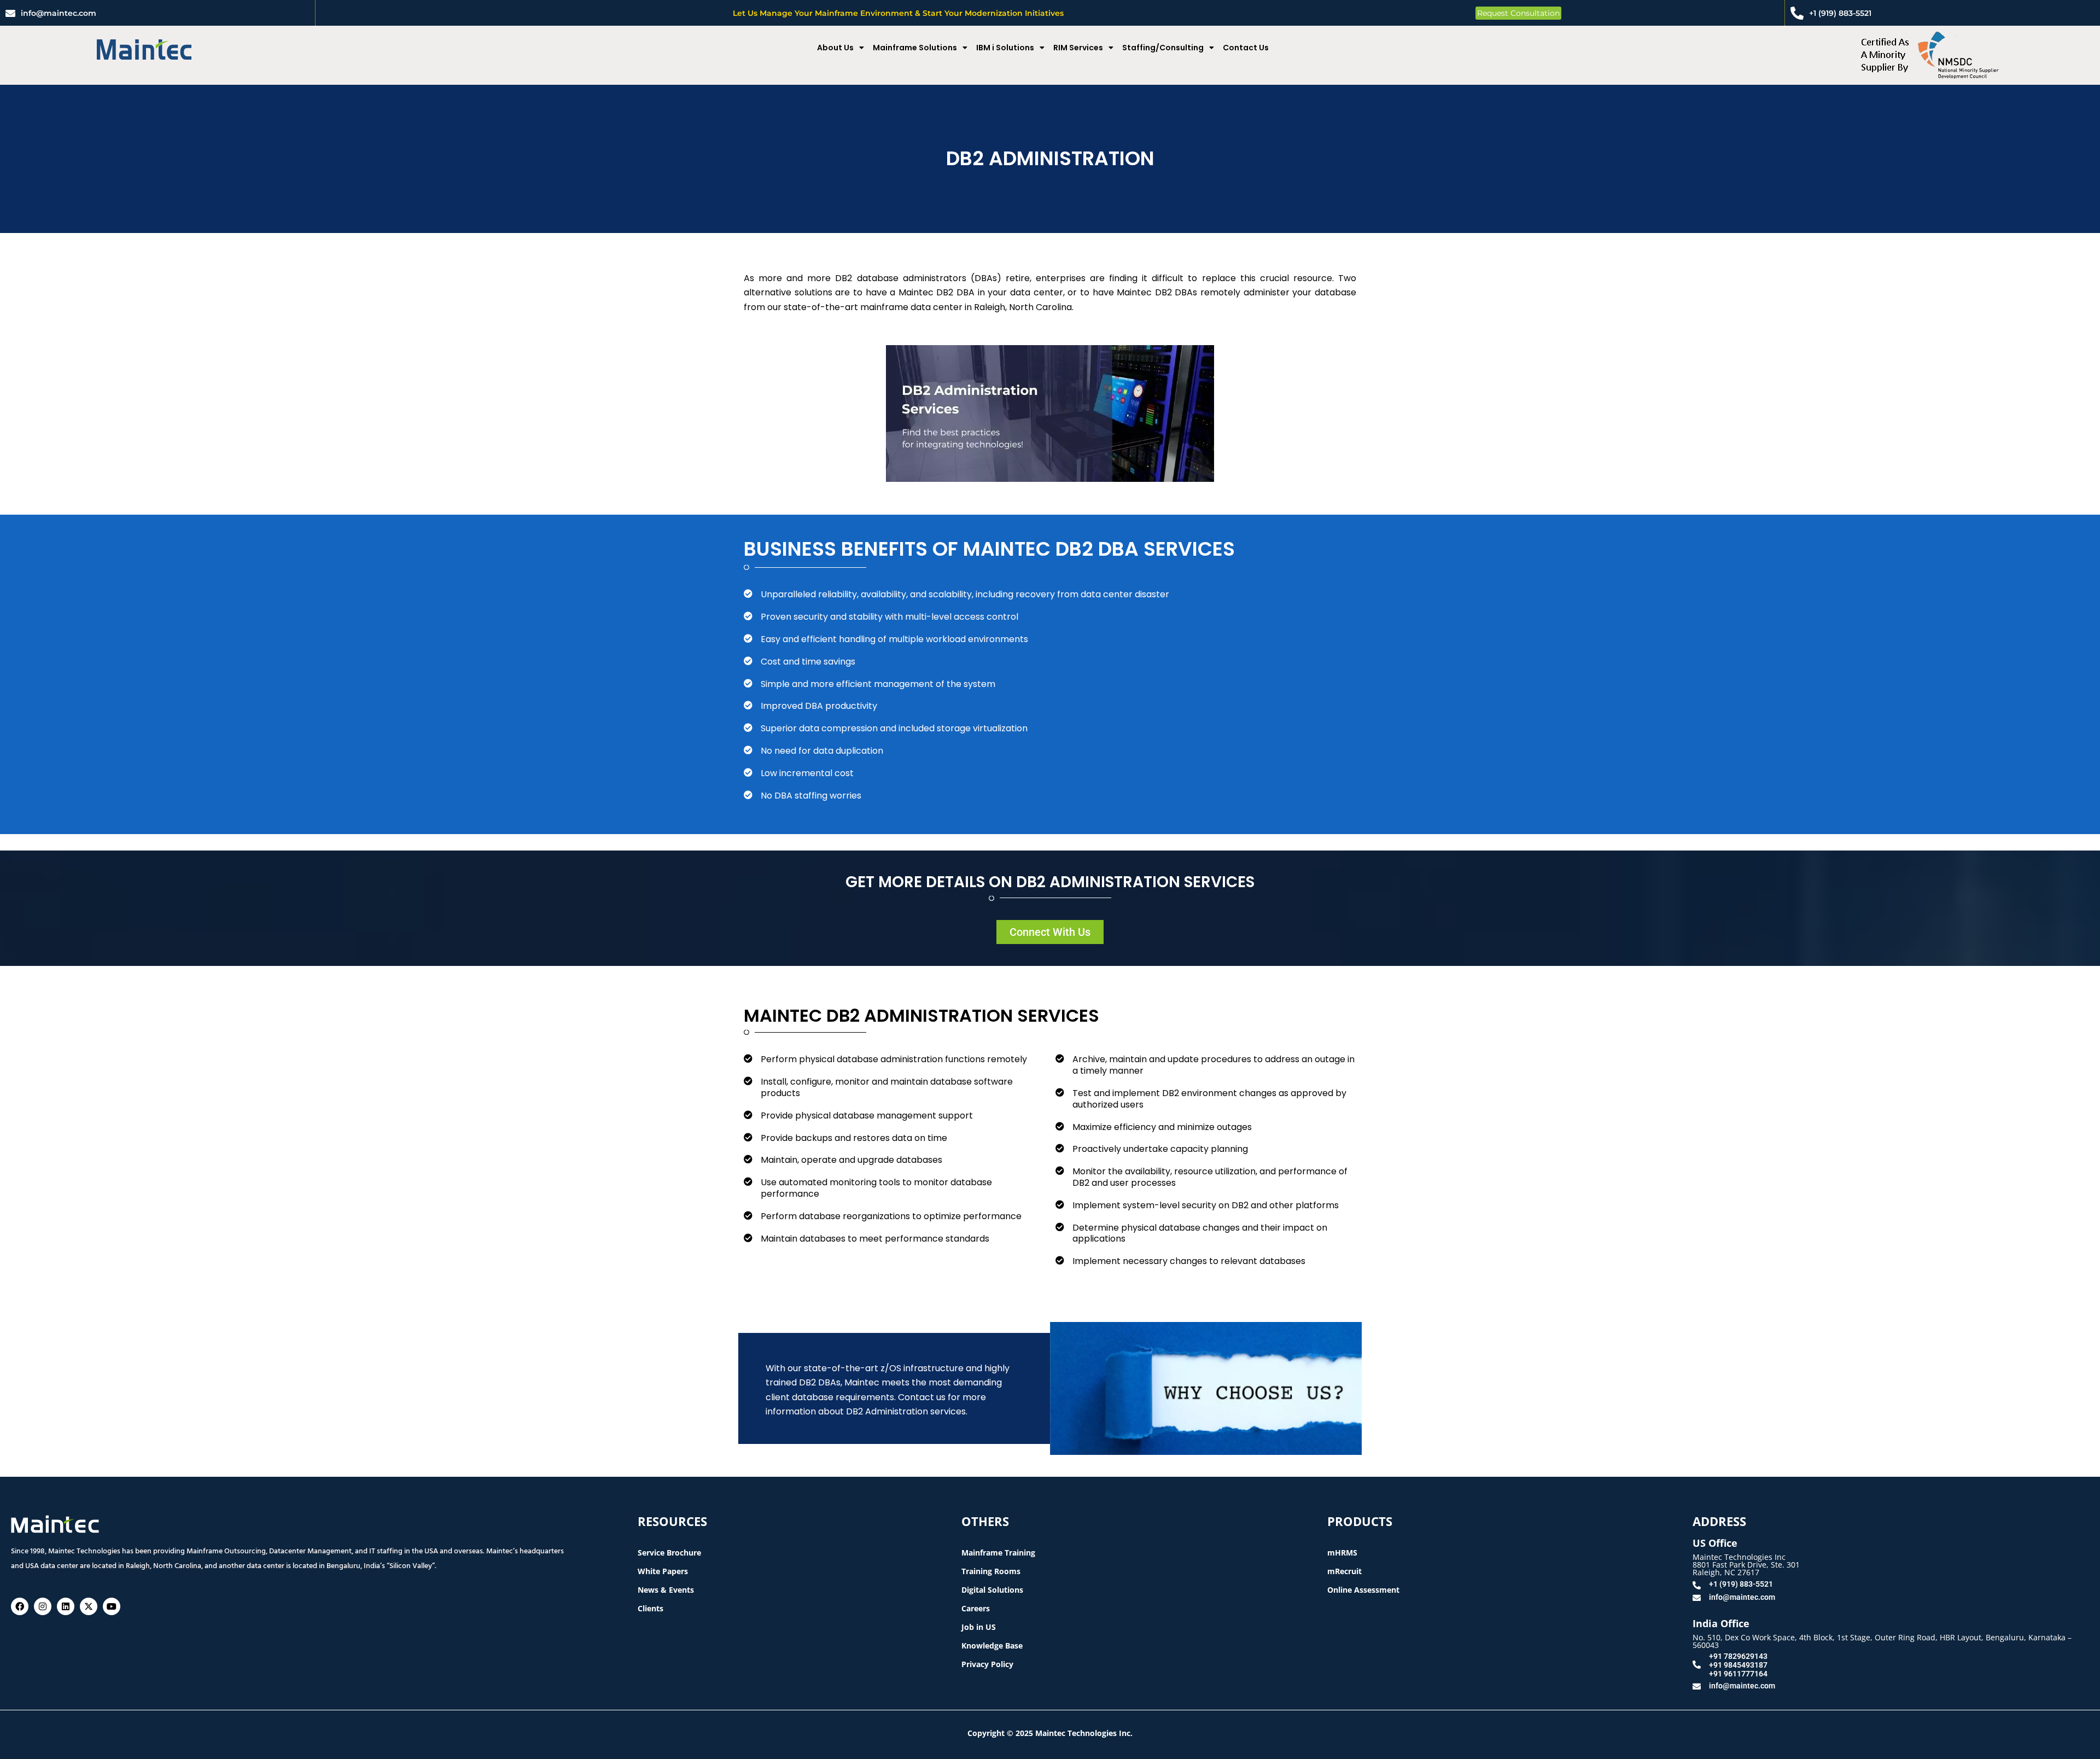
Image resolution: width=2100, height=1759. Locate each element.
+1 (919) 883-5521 (1840, 13)
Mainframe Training (998, 1553)
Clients (651, 1608)
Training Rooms (991, 1571)
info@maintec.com (59, 13)
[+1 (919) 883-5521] (1797, 13)
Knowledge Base (992, 1646)
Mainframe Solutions (915, 48)
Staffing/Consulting (1163, 48)
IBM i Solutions (1005, 48)
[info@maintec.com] (10, 13)
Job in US (979, 1627)
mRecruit (1344, 1571)
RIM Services (1078, 48)
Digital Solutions (992, 1590)
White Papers (663, 1571)
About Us (835, 48)
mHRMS (1342, 1553)
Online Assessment (1363, 1590)
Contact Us (1246, 48)
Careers (976, 1608)
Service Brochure (669, 1553)
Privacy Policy (987, 1664)
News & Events (666, 1590)
